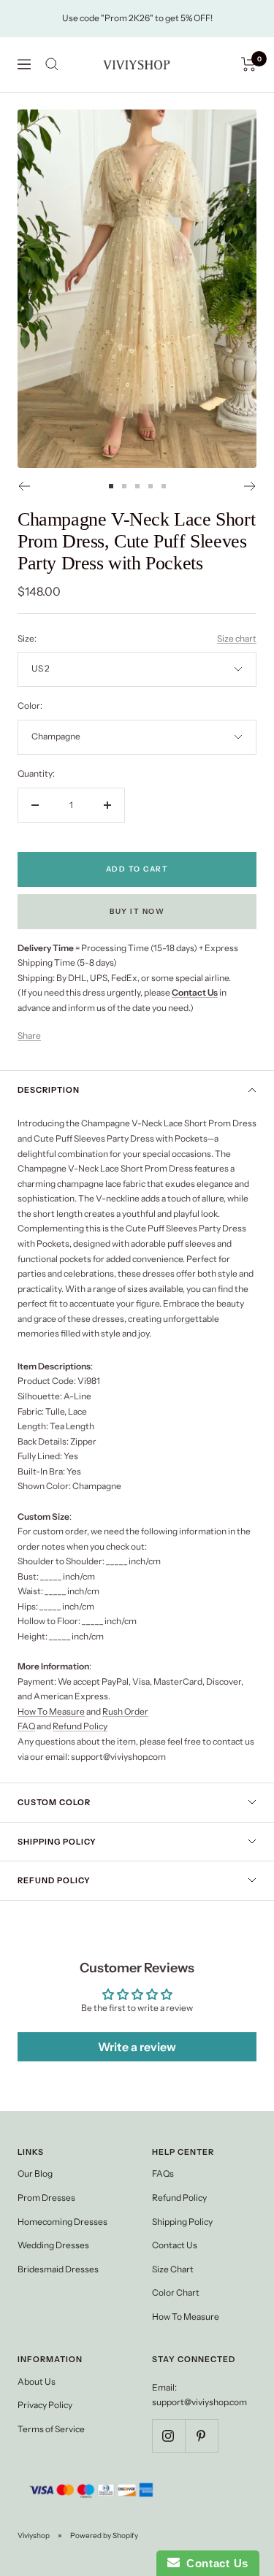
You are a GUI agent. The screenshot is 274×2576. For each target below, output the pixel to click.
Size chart (237, 638)
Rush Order (125, 1711)
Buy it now (137, 911)
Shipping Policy (57, 1842)
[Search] (52, 64)
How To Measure (51, 1711)
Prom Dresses (46, 2198)
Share (29, 1035)
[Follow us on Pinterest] (201, 2435)
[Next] (250, 486)
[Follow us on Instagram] (168, 2435)
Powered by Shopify (104, 2535)
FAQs (163, 2173)
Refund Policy (80, 1726)
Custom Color (54, 1802)
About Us (37, 2381)
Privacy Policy (45, 2405)
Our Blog (35, 2173)
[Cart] (249, 64)
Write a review (137, 2047)
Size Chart (173, 2269)
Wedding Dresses (53, 2245)
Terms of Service (51, 2429)
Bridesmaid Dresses (58, 2269)
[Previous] (24, 486)
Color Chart (176, 2292)
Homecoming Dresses (62, 2222)
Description (49, 1090)
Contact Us (175, 2245)
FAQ (26, 1726)
